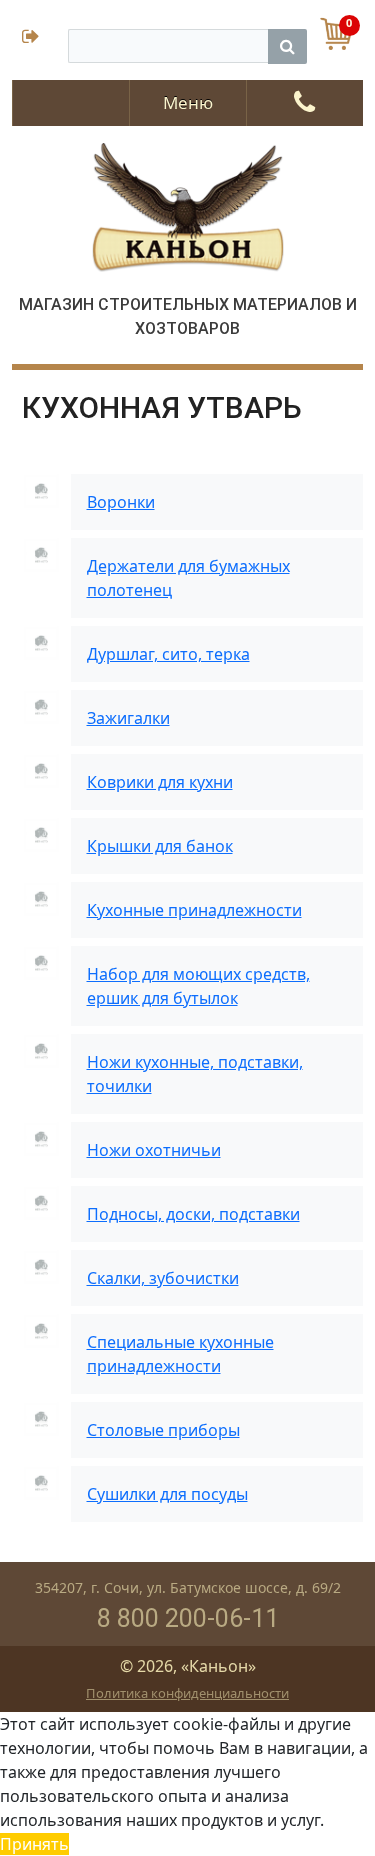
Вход (40, 38)
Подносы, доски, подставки (193, 1214)
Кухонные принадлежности (194, 910)
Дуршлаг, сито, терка (168, 654)
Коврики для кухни (160, 782)
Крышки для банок (160, 846)
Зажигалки (128, 718)
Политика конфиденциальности (187, 1693)
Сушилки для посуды (167, 1494)
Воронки (121, 502)
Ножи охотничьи (154, 1150)
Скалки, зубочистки (163, 1278)
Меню (188, 102)
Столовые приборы (163, 1430)
